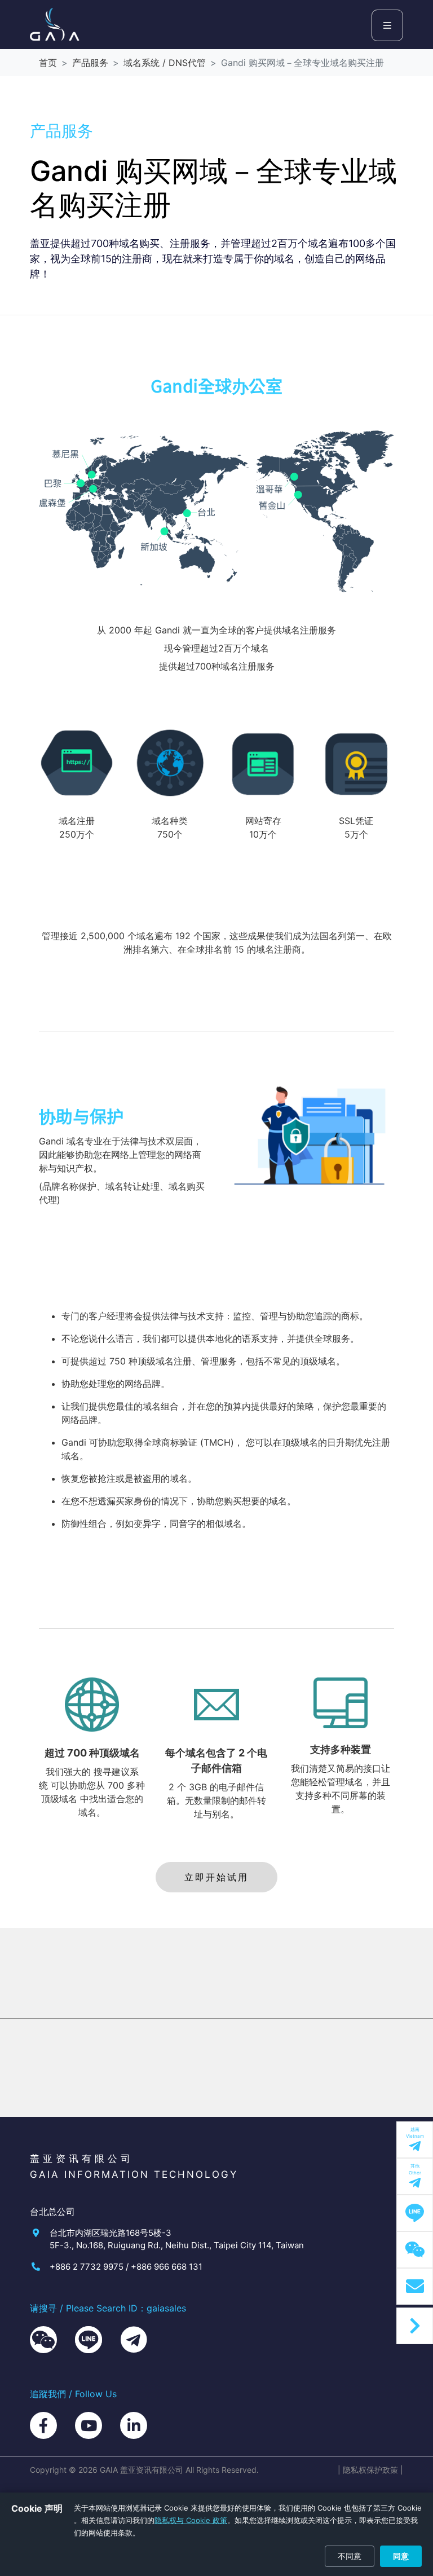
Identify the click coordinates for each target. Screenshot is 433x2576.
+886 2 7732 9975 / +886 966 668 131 (126, 2267)
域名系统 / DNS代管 (165, 63)
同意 (401, 2556)
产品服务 (90, 63)
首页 (48, 63)
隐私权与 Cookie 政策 (191, 2520)
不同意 (350, 2556)
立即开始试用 (216, 1877)
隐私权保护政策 (370, 2470)
